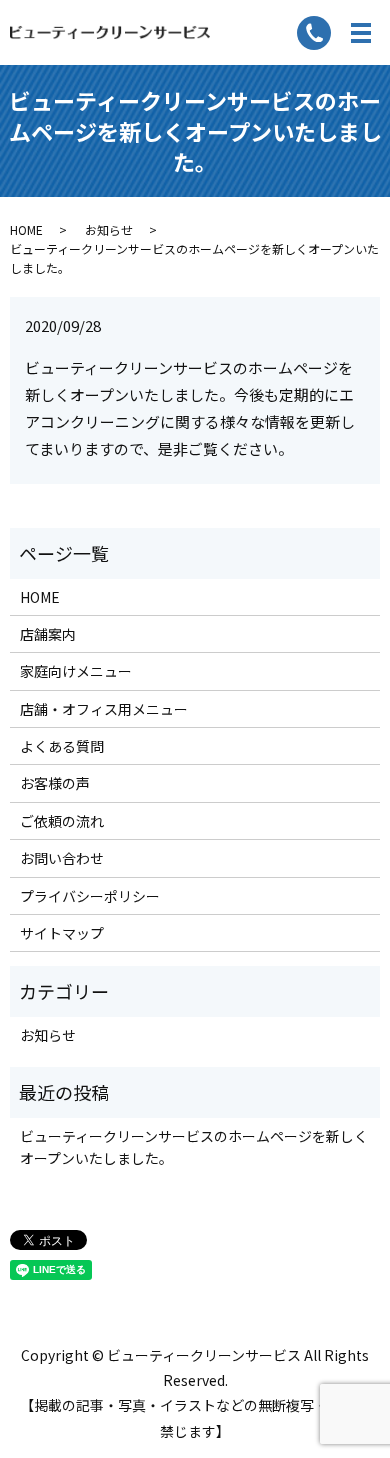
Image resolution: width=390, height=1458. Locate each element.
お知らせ (109, 229)
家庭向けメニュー (76, 671)
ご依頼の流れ (62, 821)
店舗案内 (48, 634)
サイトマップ (62, 933)
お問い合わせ (62, 858)
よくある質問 (62, 746)
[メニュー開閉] (361, 33)
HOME (26, 229)
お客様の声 (55, 783)
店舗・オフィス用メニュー (104, 709)
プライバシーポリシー (90, 896)
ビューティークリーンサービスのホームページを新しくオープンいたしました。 (194, 1147)
